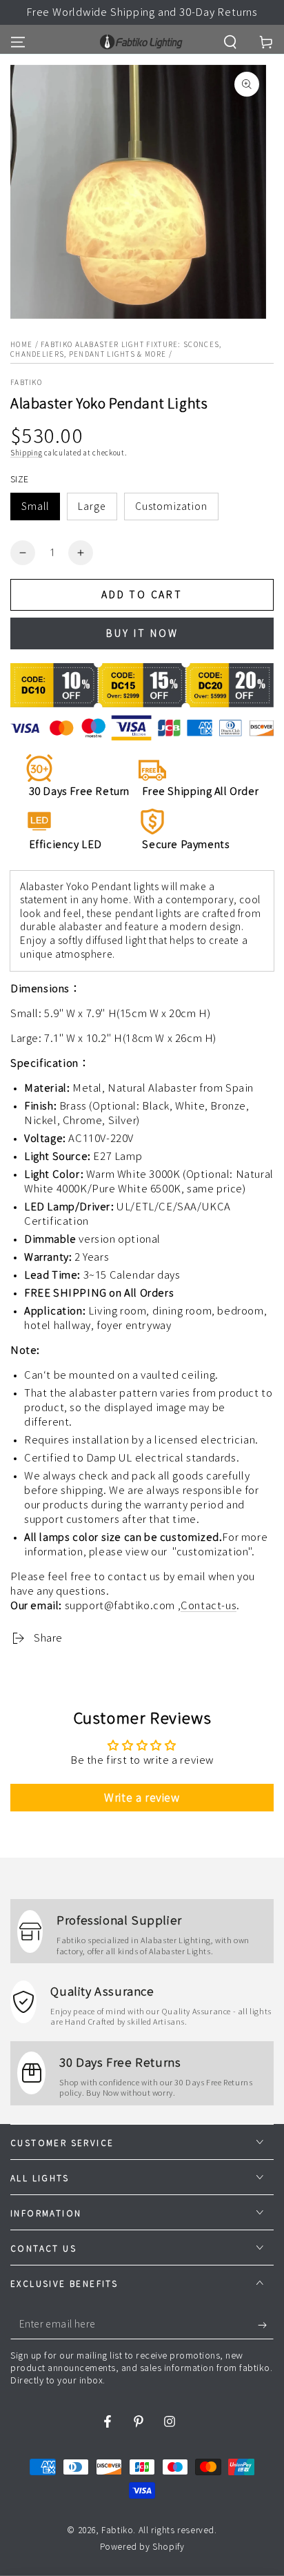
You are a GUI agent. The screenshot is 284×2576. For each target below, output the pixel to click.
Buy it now (142, 633)
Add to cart (142, 595)
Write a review (142, 1798)
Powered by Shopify (142, 2546)
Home (21, 344)
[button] (230, 42)
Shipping (27, 453)
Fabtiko (26, 382)
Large (92, 507)
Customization (171, 507)
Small (35, 507)
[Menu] (18, 42)
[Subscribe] (266, 2326)
